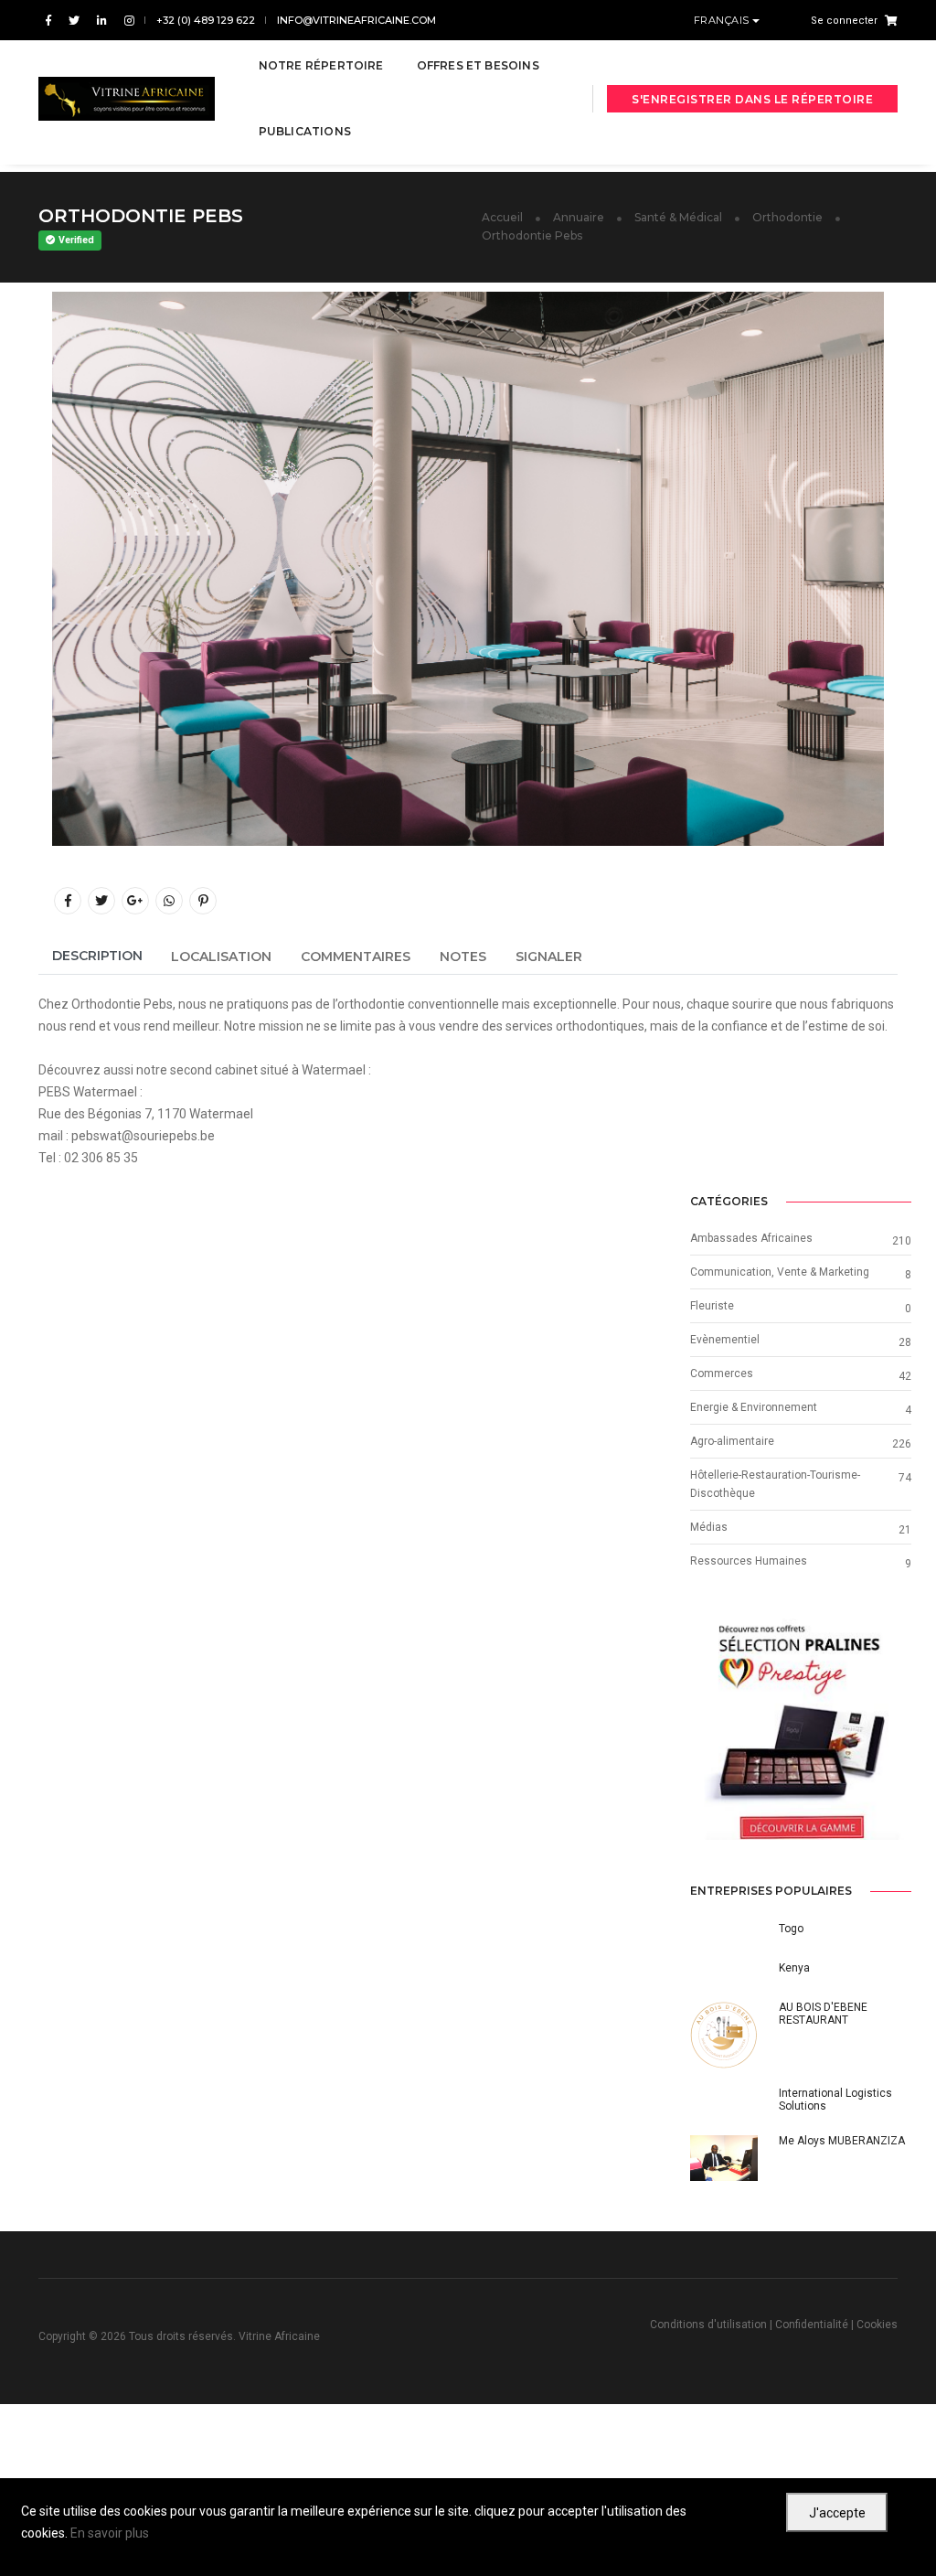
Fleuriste (712, 1306)
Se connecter (844, 21)
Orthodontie (787, 217)
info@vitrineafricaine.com (356, 20)
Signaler (549, 957)
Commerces (722, 1374)
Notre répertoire (321, 65)
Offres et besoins (478, 65)
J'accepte (837, 2513)
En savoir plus (110, 2533)
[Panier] (888, 20)
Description (97, 956)
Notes (463, 957)
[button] (707, 1730)
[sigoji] (801, 1730)
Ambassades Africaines (751, 1238)
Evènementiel (725, 1340)
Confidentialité (812, 2325)
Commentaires (356, 957)
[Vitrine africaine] (127, 99)
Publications (305, 131)
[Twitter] (74, 21)
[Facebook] (48, 21)
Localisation (221, 957)
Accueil (502, 217)
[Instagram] (126, 21)
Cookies (877, 2325)
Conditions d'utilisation (708, 2325)
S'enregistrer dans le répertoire (752, 99)
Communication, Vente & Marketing (780, 1272)
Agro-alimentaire (732, 1441)
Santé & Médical (678, 217)
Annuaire (579, 217)
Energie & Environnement (754, 1407)
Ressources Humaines (749, 1561)
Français (723, 20)
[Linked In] (102, 21)
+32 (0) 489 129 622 (206, 20)
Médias (709, 1527)
